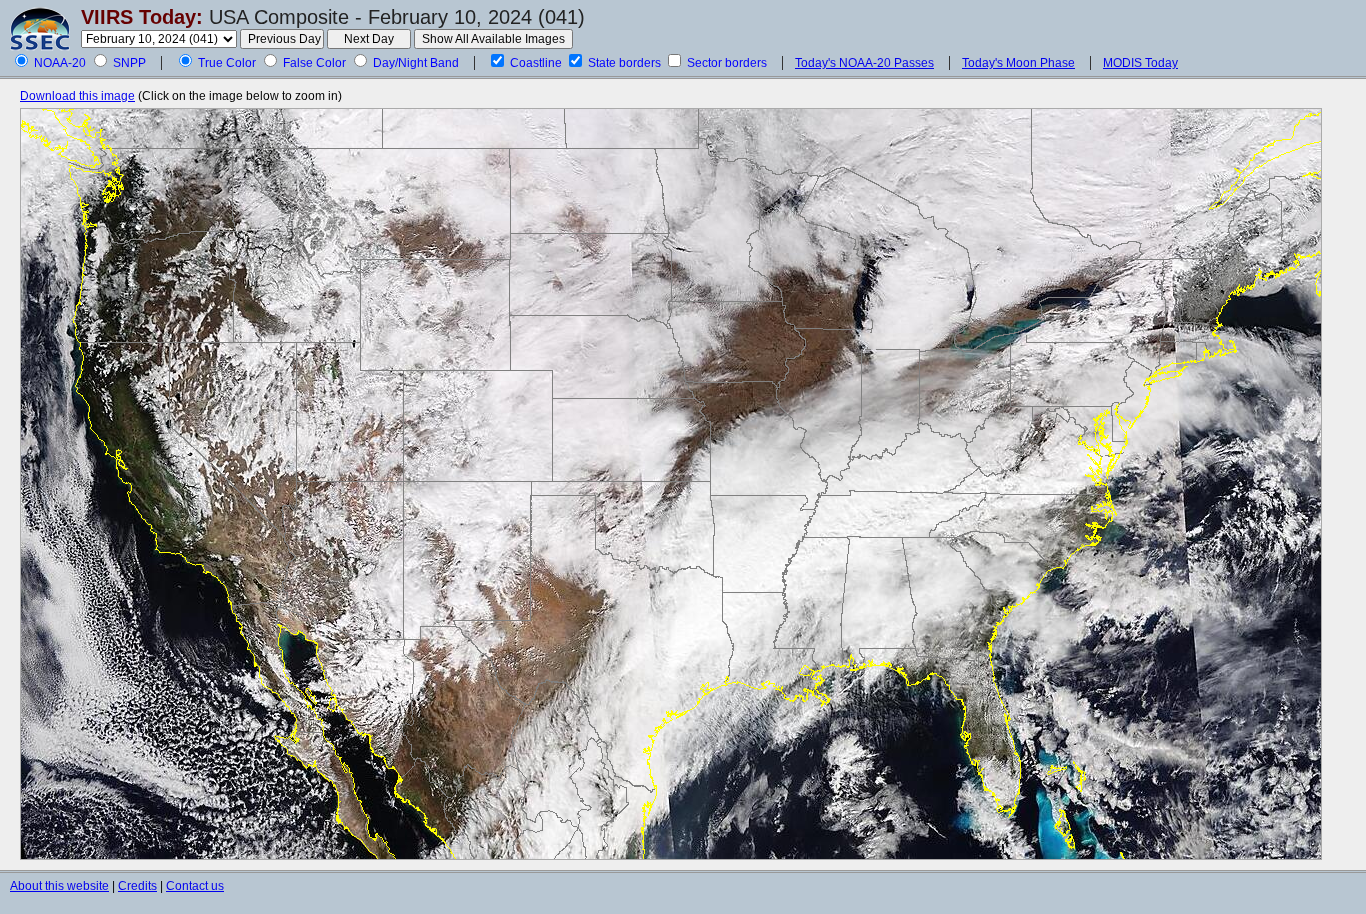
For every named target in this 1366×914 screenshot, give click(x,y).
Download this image (77, 96)
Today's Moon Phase (1018, 63)
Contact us (195, 886)
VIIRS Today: (142, 17)
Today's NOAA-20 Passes (864, 63)
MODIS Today (1140, 63)
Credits (137, 886)
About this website (59, 886)
